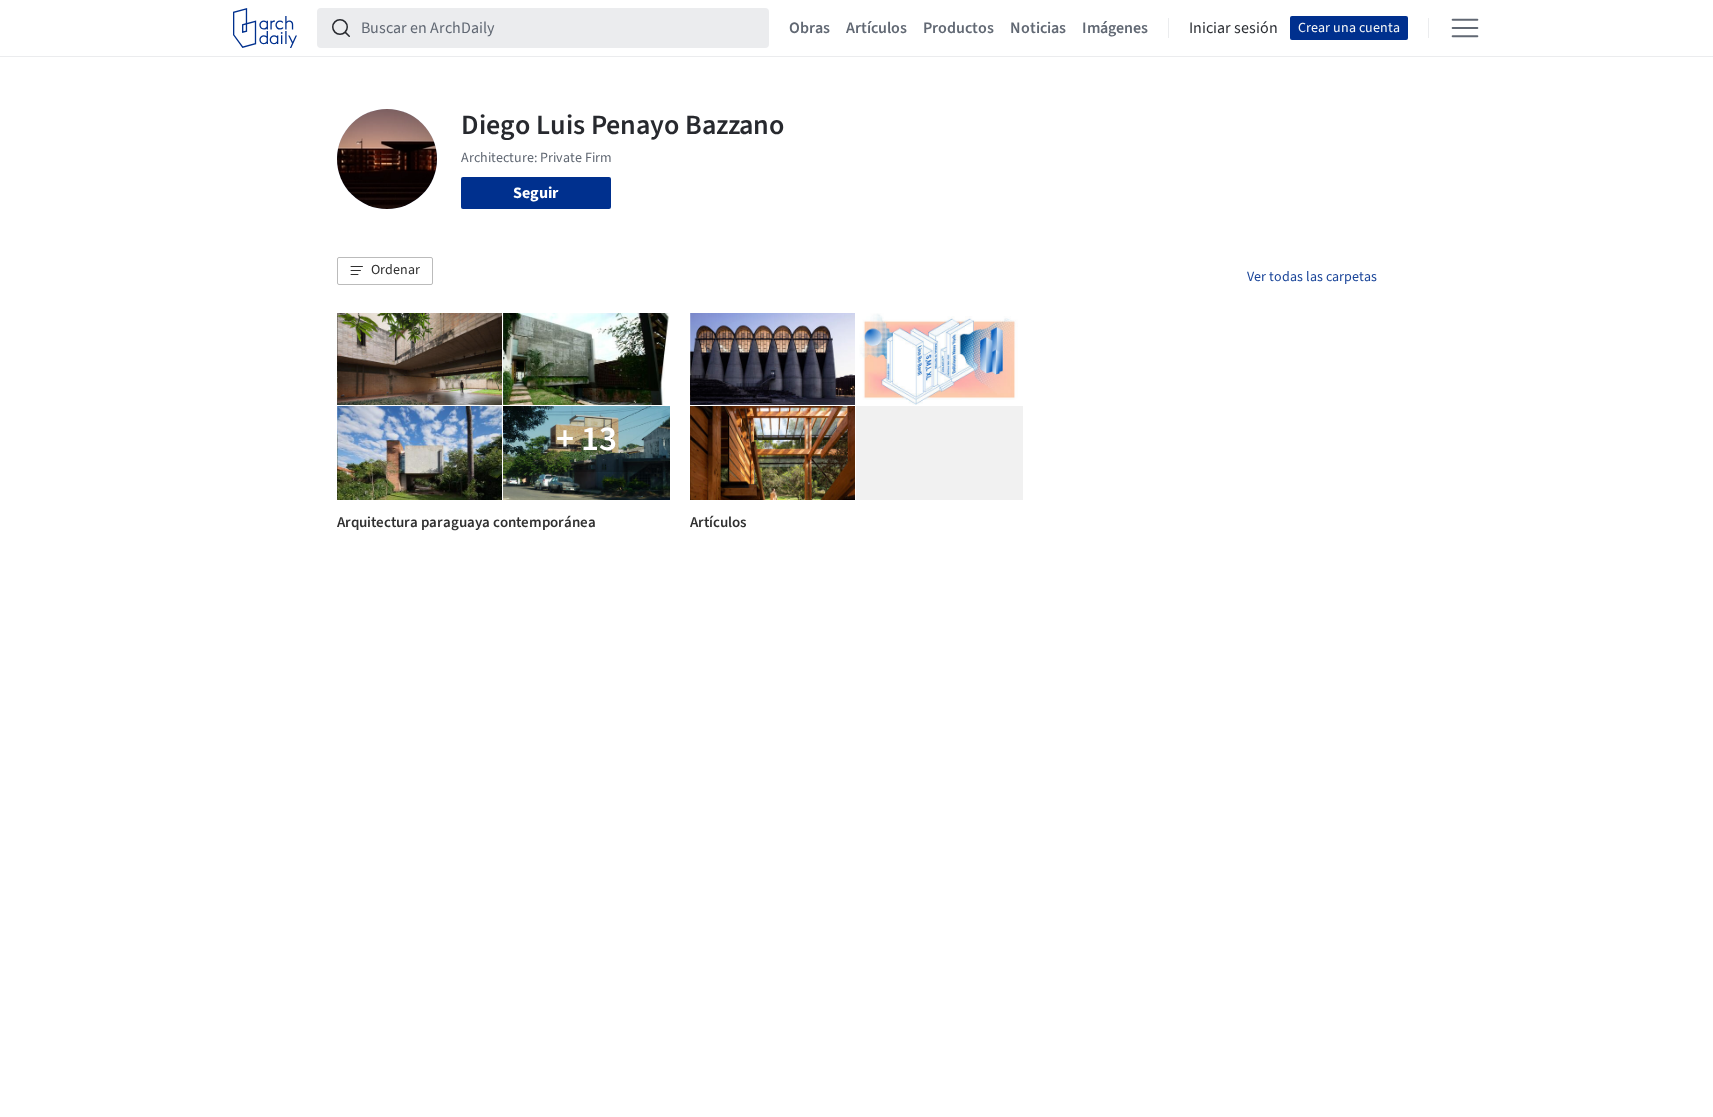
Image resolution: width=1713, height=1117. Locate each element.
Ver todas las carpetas (1312, 277)
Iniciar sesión (1233, 28)
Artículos (876, 28)
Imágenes (1115, 28)
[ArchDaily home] (265, 28)
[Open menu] (1465, 28)
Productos (958, 28)
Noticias (1038, 28)
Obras (809, 28)
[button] (385, 271)
